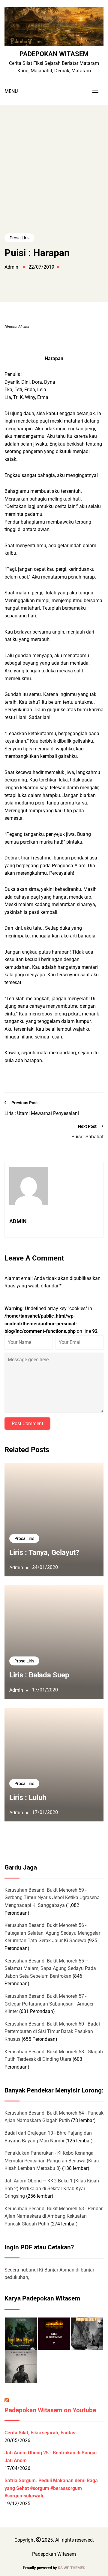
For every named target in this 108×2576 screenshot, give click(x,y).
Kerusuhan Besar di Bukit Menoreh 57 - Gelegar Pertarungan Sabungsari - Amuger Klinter (49, 2004)
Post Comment (27, 1424)
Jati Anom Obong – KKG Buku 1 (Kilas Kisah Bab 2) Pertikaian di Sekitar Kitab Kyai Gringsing (52, 2188)
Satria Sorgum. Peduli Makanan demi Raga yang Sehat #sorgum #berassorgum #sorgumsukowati (51, 2488)
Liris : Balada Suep (39, 1675)
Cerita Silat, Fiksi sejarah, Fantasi (40, 2433)
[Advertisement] (54, 180)
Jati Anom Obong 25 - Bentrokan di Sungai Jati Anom (51, 2457)
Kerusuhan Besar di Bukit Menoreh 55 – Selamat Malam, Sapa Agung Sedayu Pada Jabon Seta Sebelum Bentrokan (50, 1968)
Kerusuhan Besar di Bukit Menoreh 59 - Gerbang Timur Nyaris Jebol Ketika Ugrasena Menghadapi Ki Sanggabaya (52, 1898)
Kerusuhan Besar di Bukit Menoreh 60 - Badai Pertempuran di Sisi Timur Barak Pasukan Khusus (52, 2032)
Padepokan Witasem (54, 54)
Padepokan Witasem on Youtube (50, 2410)
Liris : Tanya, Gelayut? (44, 1552)
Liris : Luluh (28, 1798)
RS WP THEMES (72, 2568)
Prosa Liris (19, 238)
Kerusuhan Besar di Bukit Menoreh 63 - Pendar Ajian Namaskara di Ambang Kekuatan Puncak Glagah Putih (54, 2216)
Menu (11, 91)
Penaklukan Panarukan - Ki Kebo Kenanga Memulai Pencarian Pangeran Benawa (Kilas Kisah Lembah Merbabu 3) (52, 2161)
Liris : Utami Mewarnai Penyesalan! (42, 1113)
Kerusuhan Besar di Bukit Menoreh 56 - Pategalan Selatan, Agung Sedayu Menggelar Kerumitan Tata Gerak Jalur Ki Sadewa (52, 1933)
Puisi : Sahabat (87, 1137)
